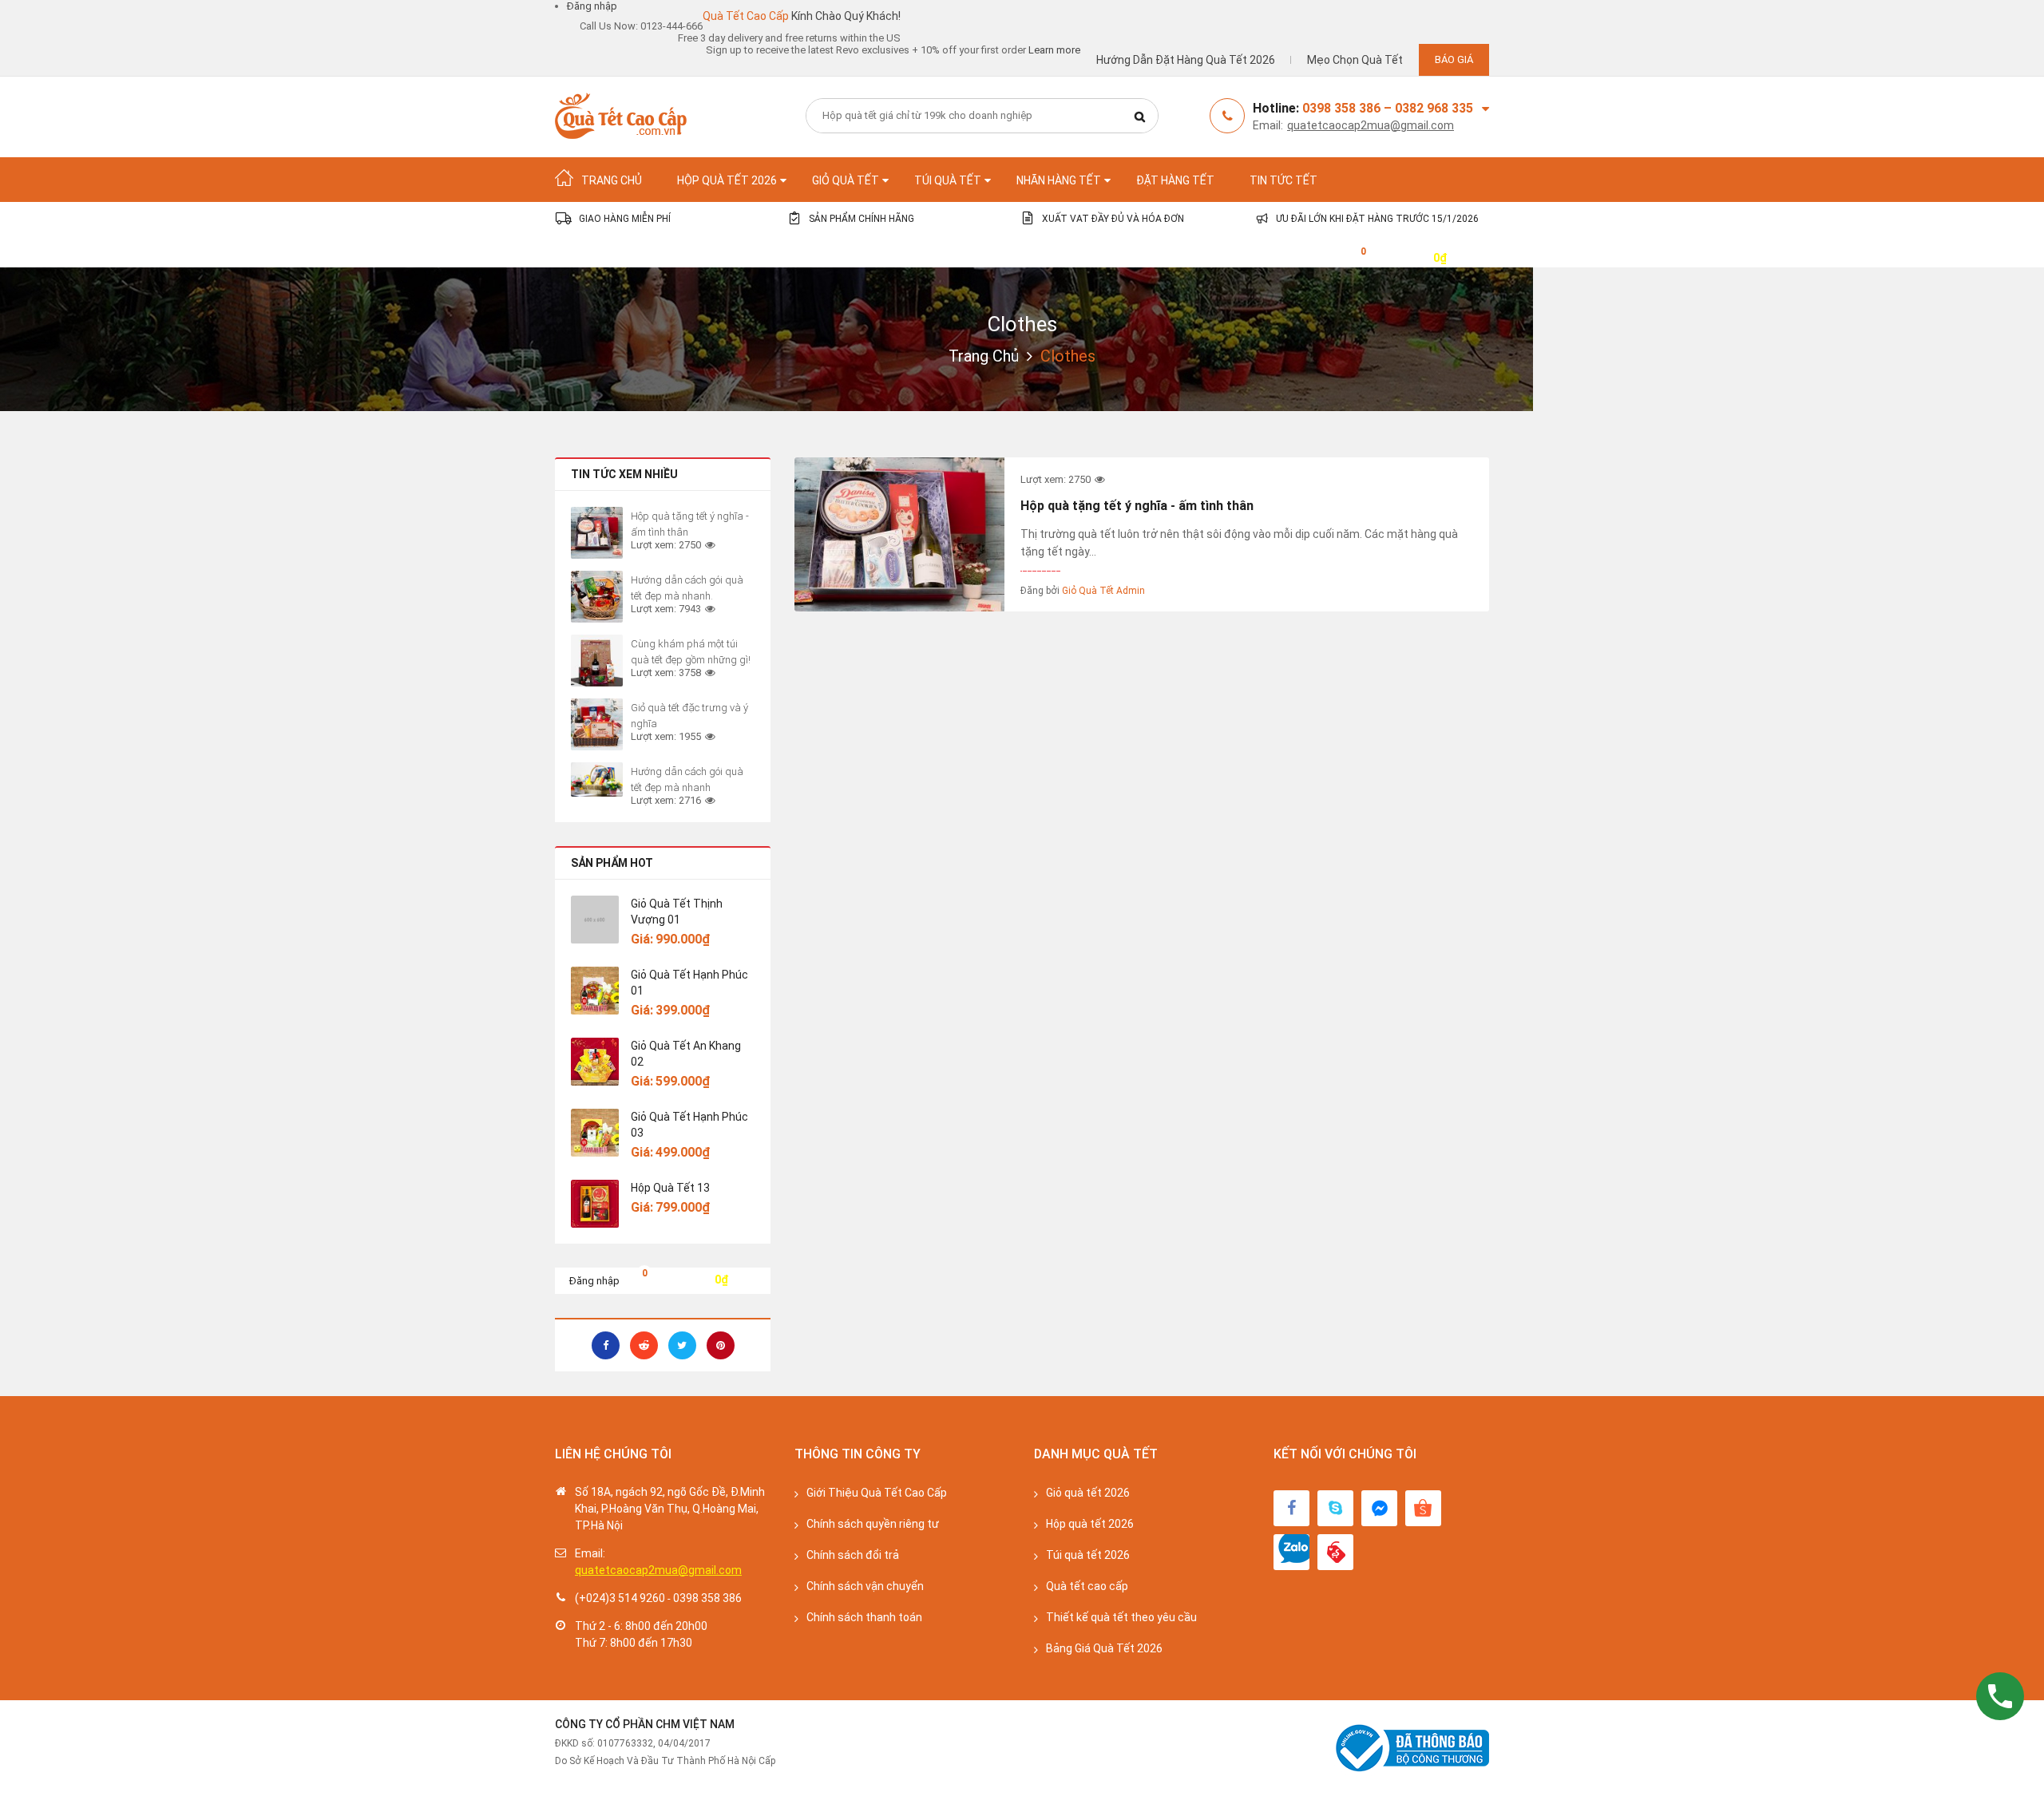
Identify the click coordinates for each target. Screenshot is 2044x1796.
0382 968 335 (1434, 108)
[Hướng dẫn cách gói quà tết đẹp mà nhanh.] (597, 597)
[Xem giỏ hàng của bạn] (1351, 257)
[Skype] (1335, 1508)
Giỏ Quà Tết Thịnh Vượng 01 (677, 912)
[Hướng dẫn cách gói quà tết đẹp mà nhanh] (597, 779)
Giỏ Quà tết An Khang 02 (686, 1054)
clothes (1022, 324)
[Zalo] (1291, 1552)
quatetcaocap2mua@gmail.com (1371, 125)
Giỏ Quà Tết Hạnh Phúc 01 (689, 983)
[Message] (1379, 1508)
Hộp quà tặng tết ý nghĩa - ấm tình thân (1137, 506)
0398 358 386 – (1349, 108)
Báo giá (1454, 59)
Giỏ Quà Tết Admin (1103, 591)
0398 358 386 (707, 1598)
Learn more (1054, 50)
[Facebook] (1291, 1508)
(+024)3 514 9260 (620, 1598)
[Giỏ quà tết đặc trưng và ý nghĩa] (597, 724)
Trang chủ (984, 356)
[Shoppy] (1423, 1508)
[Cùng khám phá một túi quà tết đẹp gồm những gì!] (597, 661)
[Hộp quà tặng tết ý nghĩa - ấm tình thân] (597, 533)
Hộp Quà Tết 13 (670, 1188)
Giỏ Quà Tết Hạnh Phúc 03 (689, 1125)
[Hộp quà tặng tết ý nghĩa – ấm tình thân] (899, 534)
